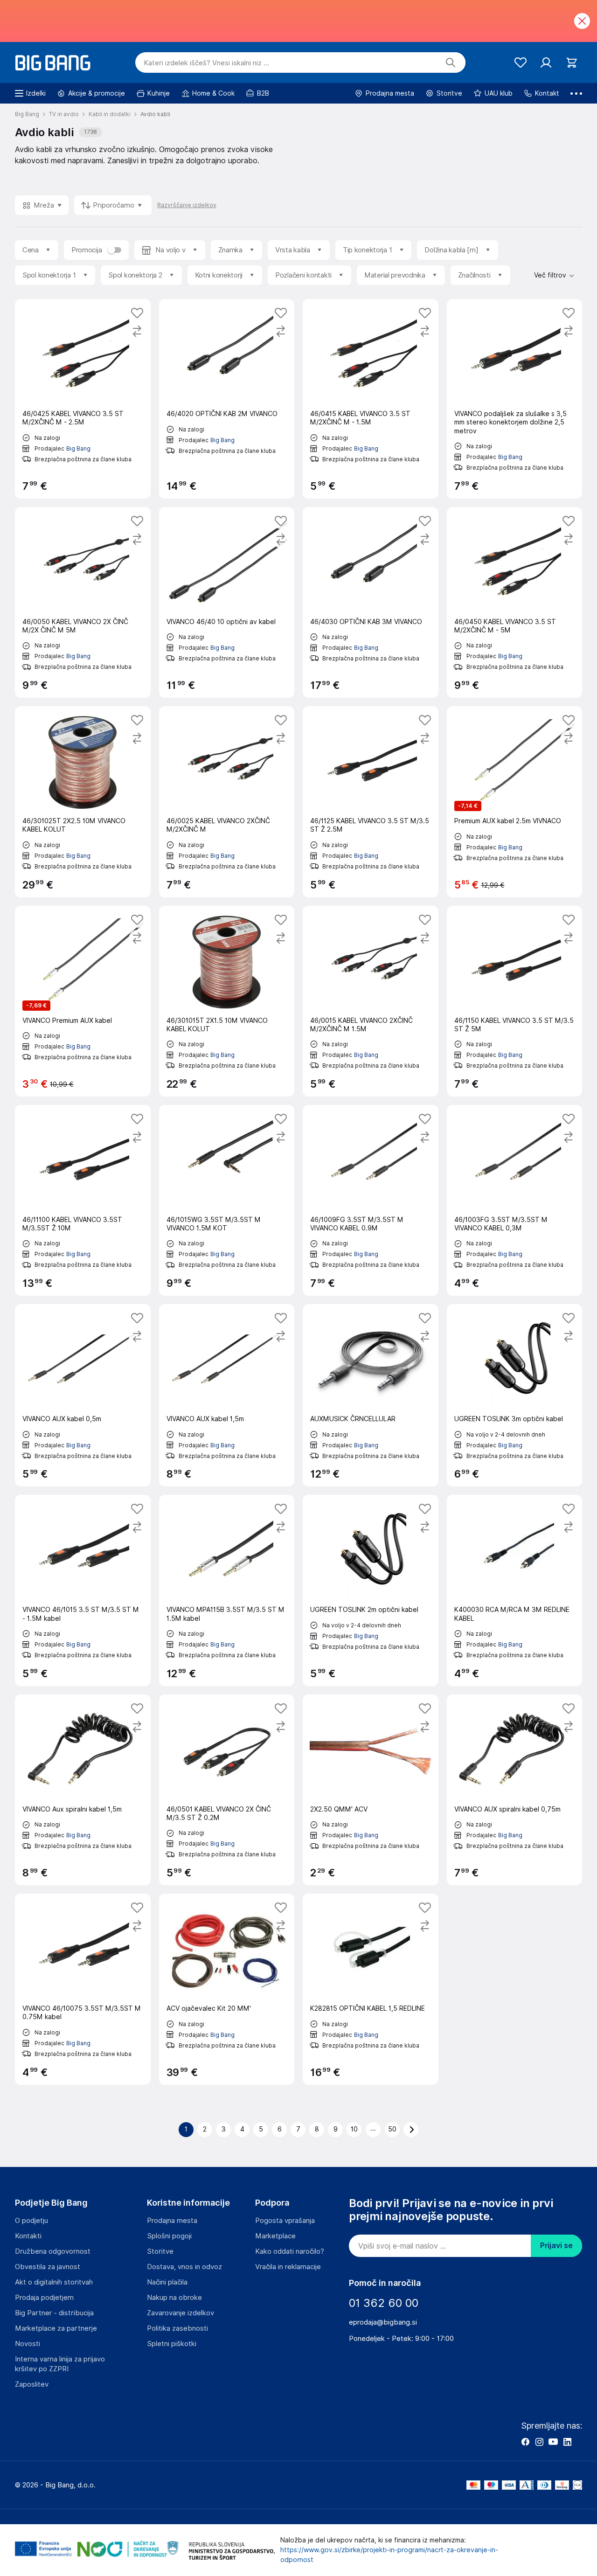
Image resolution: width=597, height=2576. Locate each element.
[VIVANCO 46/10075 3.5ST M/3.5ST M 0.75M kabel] (83, 1989)
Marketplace (275, 2236)
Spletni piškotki (172, 2344)
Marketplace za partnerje (56, 2328)
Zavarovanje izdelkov (180, 2313)
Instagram (539, 2442)
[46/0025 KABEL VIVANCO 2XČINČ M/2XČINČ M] (227, 802)
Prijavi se (556, 2246)
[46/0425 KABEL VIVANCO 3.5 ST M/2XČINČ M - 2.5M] (83, 399)
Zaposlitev (32, 2384)
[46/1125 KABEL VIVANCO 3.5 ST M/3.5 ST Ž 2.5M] (371, 802)
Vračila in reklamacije (288, 2267)
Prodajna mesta (172, 2221)
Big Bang (78, 448)
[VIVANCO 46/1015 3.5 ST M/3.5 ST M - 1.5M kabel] (83, 1590)
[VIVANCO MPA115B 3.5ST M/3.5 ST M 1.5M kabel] (227, 1590)
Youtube (553, 2442)
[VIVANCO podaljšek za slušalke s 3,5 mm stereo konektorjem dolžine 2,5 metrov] (515, 399)
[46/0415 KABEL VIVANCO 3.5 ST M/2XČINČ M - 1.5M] (371, 399)
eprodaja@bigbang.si (383, 2322)
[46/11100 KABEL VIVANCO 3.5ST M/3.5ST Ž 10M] (83, 1200)
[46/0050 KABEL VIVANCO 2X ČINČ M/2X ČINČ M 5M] (83, 602)
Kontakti (28, 2236)
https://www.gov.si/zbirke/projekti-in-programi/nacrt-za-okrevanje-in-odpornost (389, 2555)
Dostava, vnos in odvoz (184, 2267)
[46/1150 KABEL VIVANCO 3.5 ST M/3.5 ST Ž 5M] (515, 1001)
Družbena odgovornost (53, 2251)
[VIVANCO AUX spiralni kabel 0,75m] (515, 1790)
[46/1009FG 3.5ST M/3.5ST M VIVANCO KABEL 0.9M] (371, 1200)
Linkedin (567, 2442)
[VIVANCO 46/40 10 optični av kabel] (227, 602)
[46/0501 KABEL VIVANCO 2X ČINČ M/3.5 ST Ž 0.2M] (227, 1790)
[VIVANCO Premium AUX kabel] (83, 1001)
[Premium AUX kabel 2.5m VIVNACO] (515, 802)
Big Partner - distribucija (54, 2313)
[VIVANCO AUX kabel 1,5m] (227, 1395)
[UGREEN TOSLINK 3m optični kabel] (515, 1395)
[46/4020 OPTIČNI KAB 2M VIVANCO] (227, 399)
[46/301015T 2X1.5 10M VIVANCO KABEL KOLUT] (227, 1001)
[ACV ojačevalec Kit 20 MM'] (227, 1989)
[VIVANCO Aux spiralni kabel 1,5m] (83, 1790)
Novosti (28, 2344)
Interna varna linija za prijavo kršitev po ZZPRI (60, 2364)
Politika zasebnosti (177, 2328)
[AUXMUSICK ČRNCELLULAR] (371, 1395)
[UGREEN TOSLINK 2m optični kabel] (371, 1590)
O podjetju (31, 2221)
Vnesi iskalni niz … (206, 63)
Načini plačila (167, 2282)
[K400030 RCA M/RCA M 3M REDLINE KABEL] (515, 1590)
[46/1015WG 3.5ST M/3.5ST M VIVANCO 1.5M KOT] (227, 1200)
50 (392, 2129)
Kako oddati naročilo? (290, 2251)
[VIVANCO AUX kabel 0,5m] (83, 1395)
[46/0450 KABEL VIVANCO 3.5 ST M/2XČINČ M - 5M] (515, 602)
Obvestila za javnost (48, 2267)
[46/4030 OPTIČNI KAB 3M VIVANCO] (371, 602)
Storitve (160, 2251)
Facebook (525, 2442)
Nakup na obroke (174, 2298)
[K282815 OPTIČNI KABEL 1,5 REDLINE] (371, 1989)
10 (354, 2129)
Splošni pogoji (169, 2236)
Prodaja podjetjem (44, 2298)
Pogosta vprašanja (285, 2221)
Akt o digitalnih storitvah (54, 2282)
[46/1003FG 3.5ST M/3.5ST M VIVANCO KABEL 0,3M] (515, 1200)
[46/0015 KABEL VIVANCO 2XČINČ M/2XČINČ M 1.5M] (371, 1001)
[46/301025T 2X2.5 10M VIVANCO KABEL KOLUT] (83, 802)
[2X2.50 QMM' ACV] (371, 1790)
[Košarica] (572, 63)
